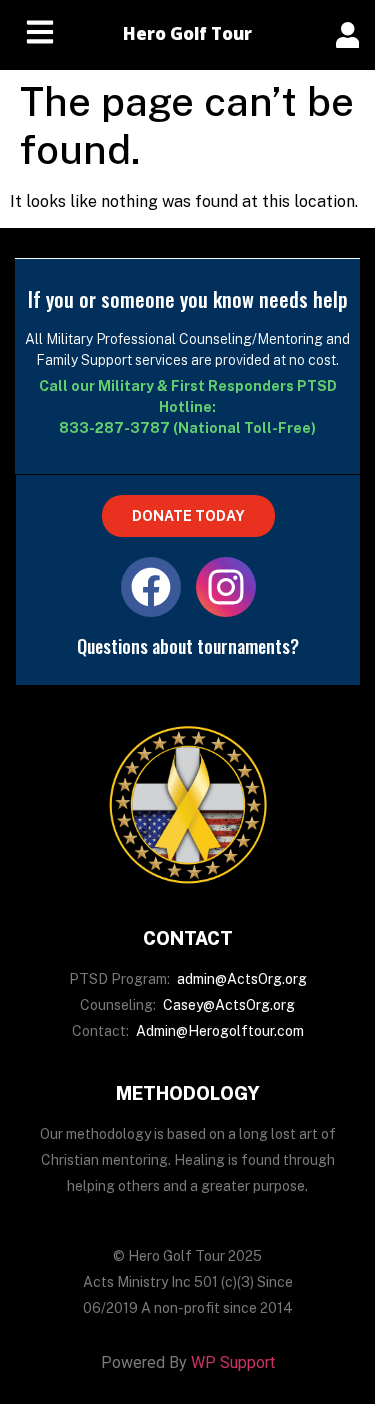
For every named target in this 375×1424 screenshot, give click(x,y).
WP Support (233, 1362)
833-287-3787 (114, 428)
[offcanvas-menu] (348, 35)
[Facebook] (151, 587)
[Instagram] (226, 587)
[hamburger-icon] (40, 35)
